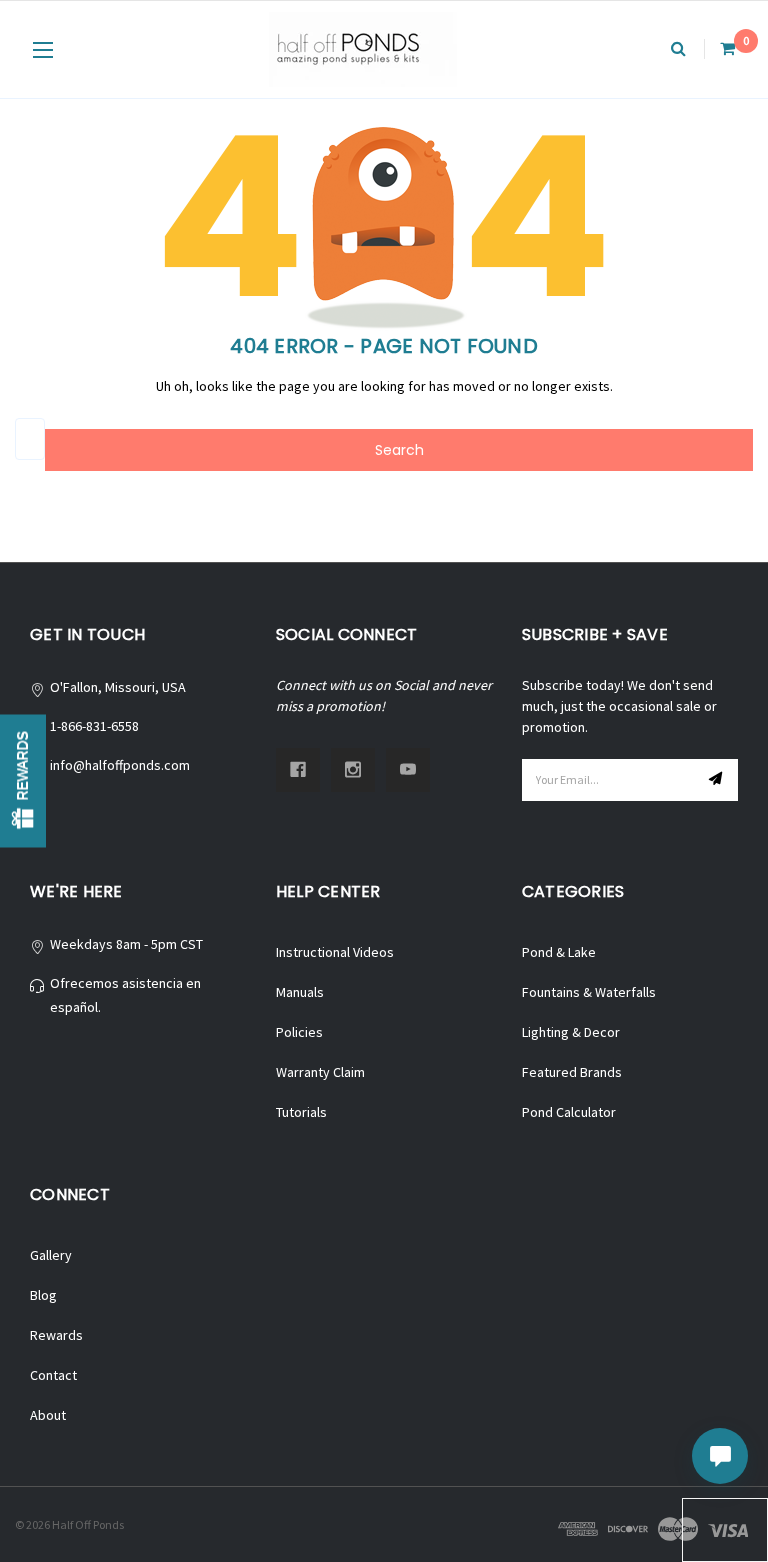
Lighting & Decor (571, 1032)
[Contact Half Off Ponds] (720, 1456)
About (48, 1415)
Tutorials (301, 1112)
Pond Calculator (569, 1112)
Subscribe (718, 780)
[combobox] (30, 439)
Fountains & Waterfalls (589, 992)
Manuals (300, 992)
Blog (43, 1295)
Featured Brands (572, 1072)
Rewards (56, 1335)
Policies (299, 1032)
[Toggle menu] (42, 49)
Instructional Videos (335, 952)
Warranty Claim (320, 1072)
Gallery (51, 1255)
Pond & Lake (559, 952)
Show (23, 781)
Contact (53, 1375)
